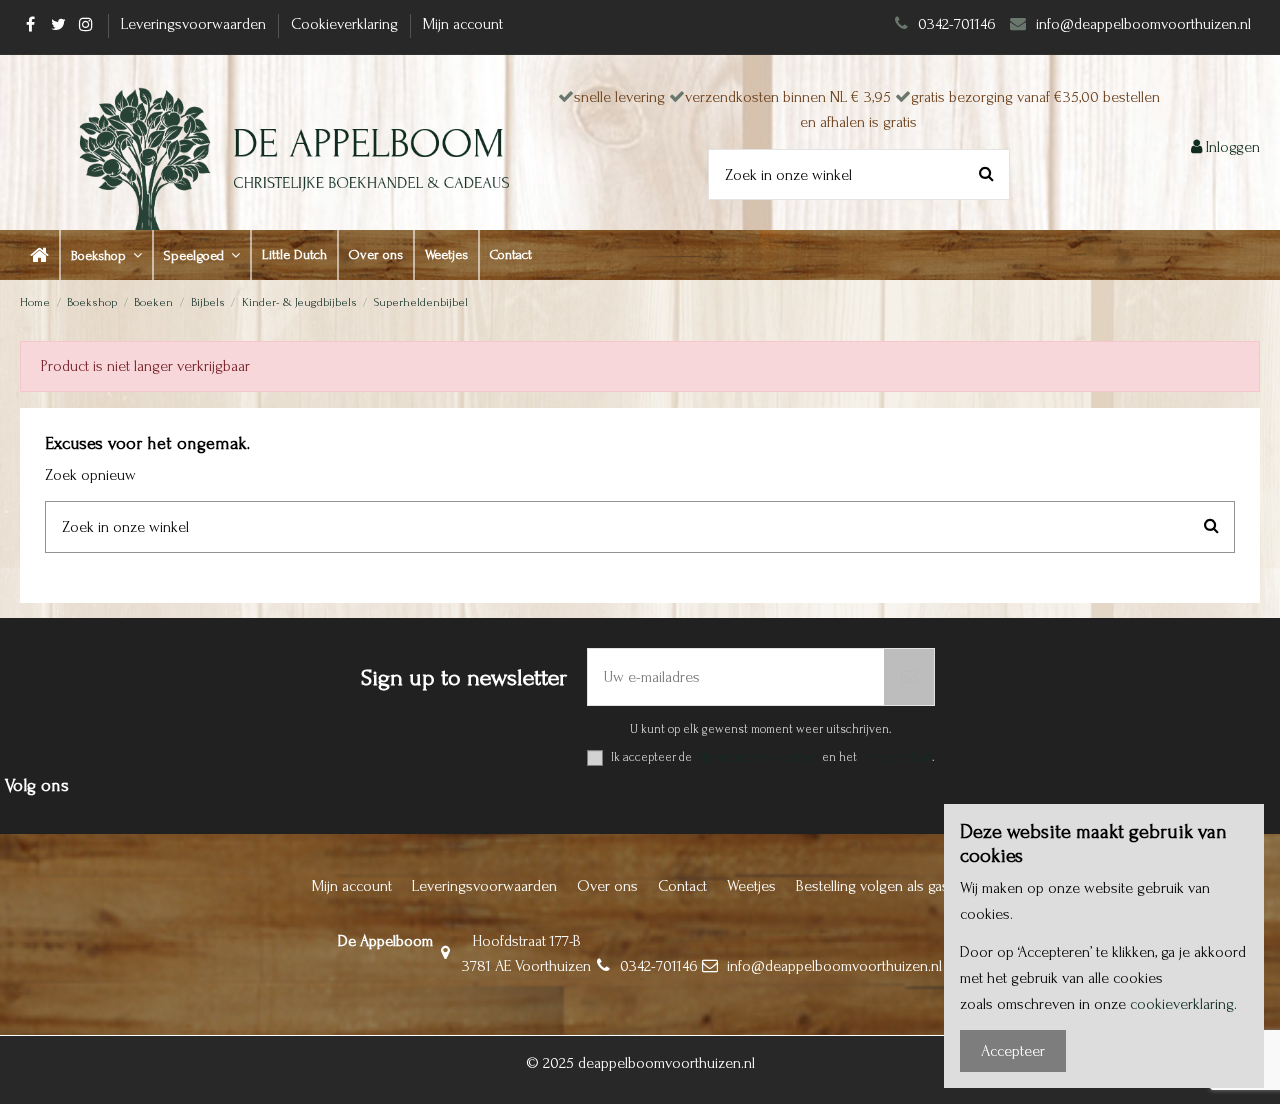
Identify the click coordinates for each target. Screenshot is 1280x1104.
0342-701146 (957, 24)
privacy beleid (896, 757)
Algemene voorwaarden (757, 757)
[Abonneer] (909, 677)
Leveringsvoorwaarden (195, 24)
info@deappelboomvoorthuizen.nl (1145, 24)
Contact (682, 886)
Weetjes (751, 886)
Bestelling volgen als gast (874, 886)
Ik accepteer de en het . (773, 757)
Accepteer (1013, 1051)
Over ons (607, 886)
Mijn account (463, 24)
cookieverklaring (1182, 1004)
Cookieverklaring (346, 24)
